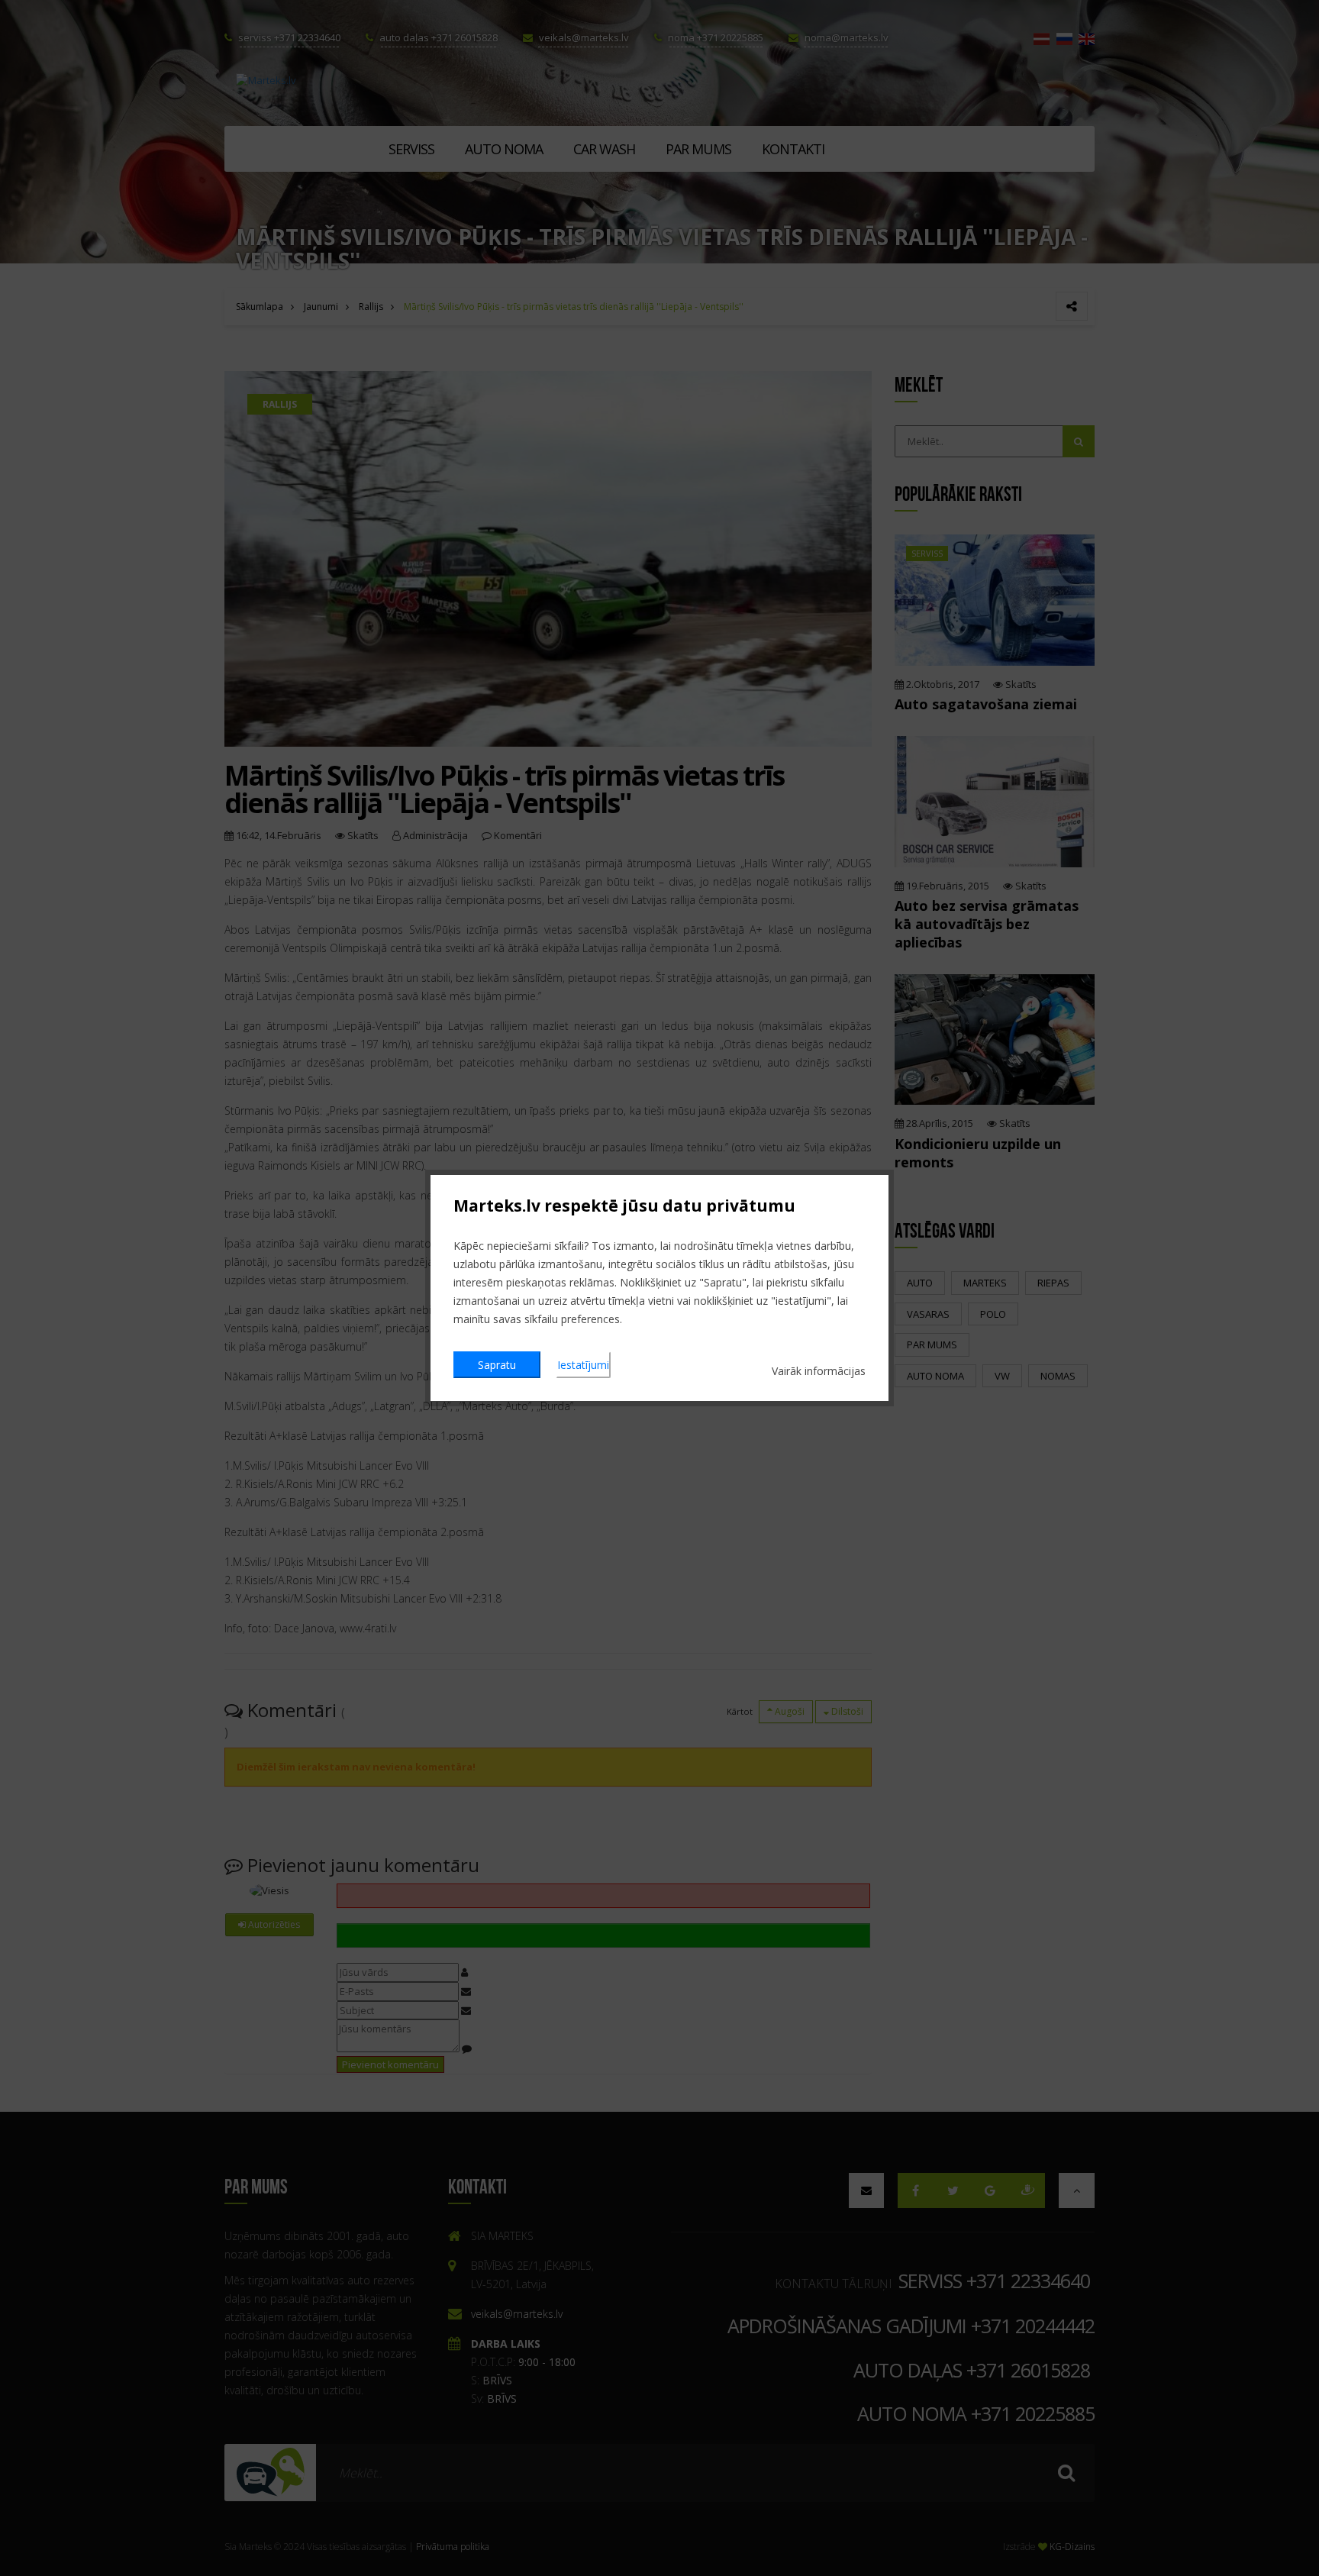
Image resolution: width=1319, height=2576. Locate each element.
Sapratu (497, 1365)
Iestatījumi (583, 1365)
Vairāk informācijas (819, 1371)
